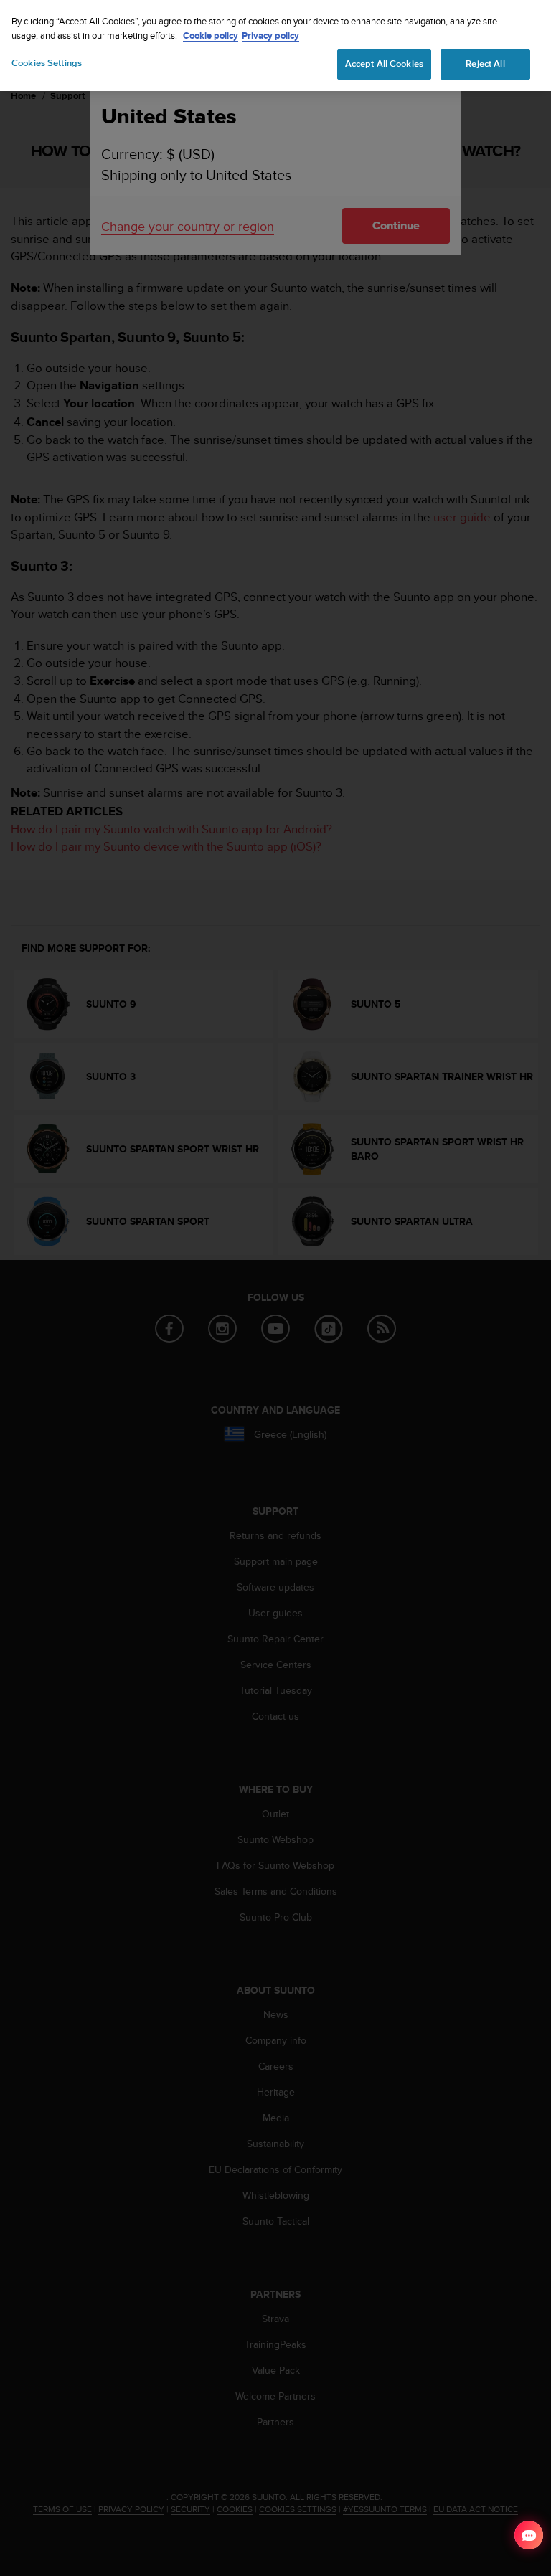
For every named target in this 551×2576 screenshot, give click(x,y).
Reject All (485, 64)
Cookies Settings (47, 63)
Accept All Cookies (384, 64)
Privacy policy (270, 35)
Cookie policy (211, 35)
